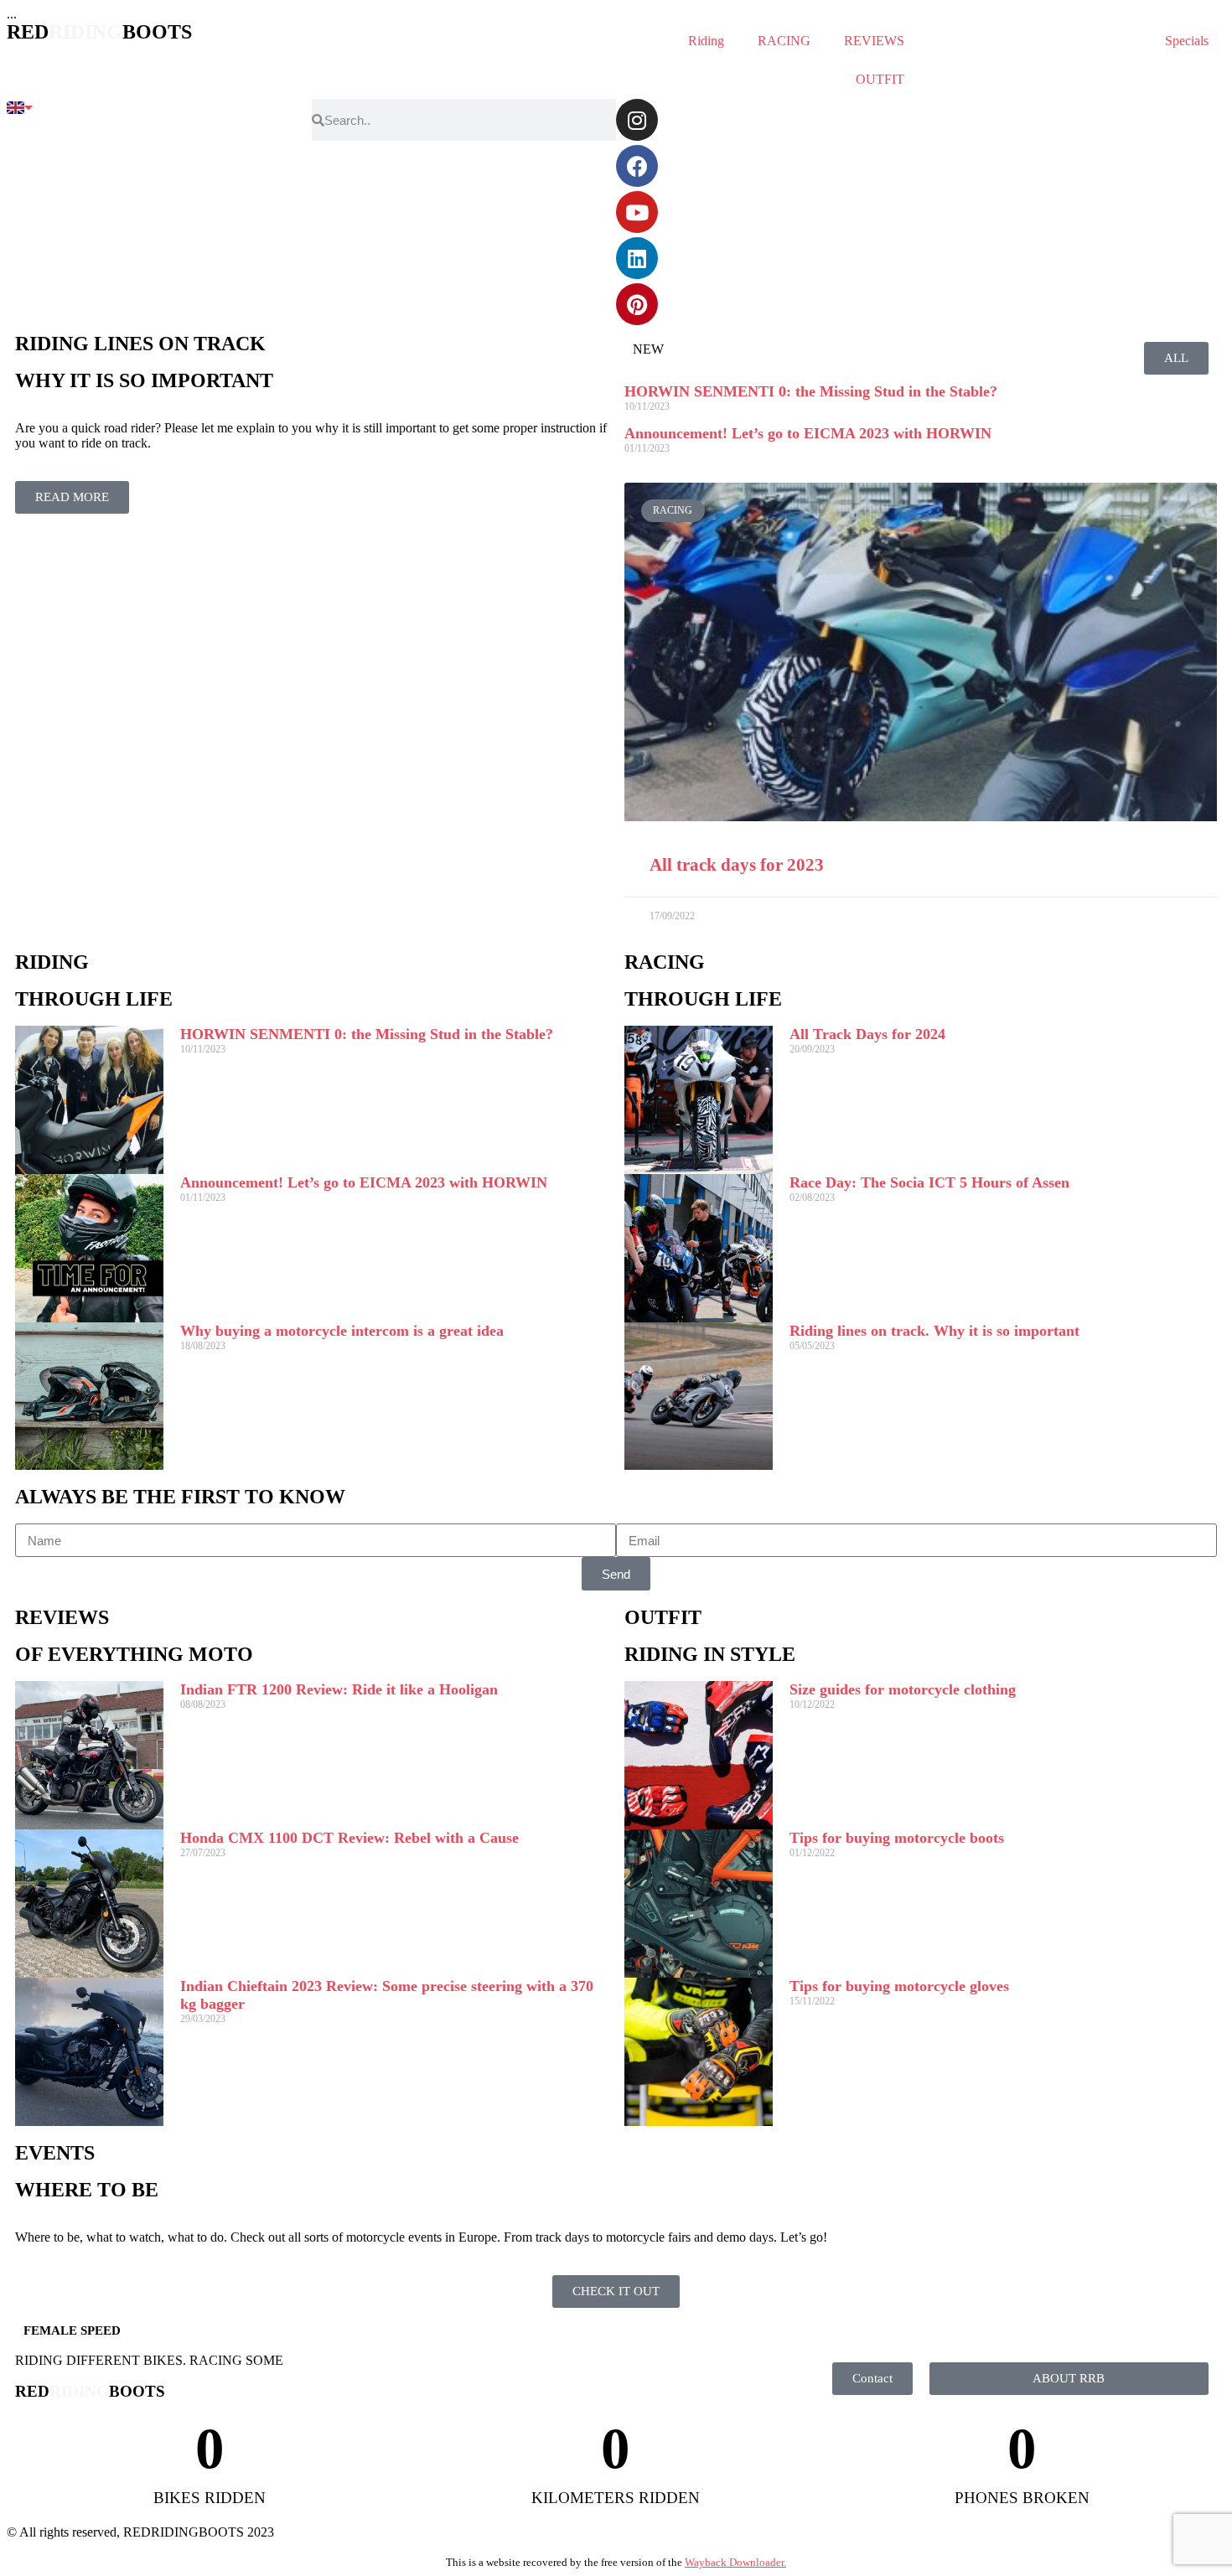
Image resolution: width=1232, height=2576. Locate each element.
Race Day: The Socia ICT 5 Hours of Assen (929, 1182)
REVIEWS (874, 41)
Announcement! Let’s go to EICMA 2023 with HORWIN (808, 433)
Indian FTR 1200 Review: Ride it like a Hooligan (339, 1689)
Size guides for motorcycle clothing (903, 1689)
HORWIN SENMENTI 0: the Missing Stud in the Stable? (811, 391)
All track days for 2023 (737, 865)
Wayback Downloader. (735, 2562)
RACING (784, 41)
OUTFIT (880, 79)
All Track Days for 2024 (867, 1034)
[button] (921, 652)
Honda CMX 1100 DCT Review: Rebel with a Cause (349, 1838)
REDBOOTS (99, 32)
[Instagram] (637, 120)
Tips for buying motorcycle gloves (899, 1986)
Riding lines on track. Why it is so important (934, 1331)
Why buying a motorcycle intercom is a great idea (342, 1331)
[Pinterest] (637, 304)
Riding (706, 41)
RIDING (52, 962)
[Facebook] (637, 166)
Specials (1187, 41)
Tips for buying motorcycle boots (897, 1838)
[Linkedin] (637, 258)
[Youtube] (637, 212)
